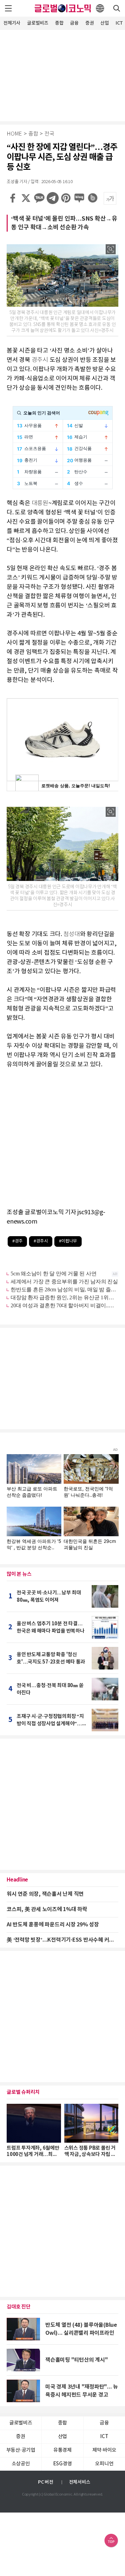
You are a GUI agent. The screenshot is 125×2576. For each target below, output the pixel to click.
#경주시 (41, 1241)
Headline (17, 1880)
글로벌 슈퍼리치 (23, 2092)
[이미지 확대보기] (111, 249)
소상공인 (21, 2464)
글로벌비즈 (38, 23)
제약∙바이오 (104, 2450)
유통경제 (62, 2450)
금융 (74, 23)
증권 (90, 23)
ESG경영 (63, 2464)
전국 (49, 134)
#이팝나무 (68, 1241)
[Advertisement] (63, 75)
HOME (14, 134)
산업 (105, 23)
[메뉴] (8, 8)
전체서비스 (80, 2482)
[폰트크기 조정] (110, 198)
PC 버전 (46, 2482)
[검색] (117, 8)
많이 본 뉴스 (19, 1574)
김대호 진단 (19, 2307)
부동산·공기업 (21, 2450)
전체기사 (12, 23)
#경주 (17, 1241)
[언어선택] (100, 8)
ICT (104, 2437)
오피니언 (104, 2464)
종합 (59, 23)
